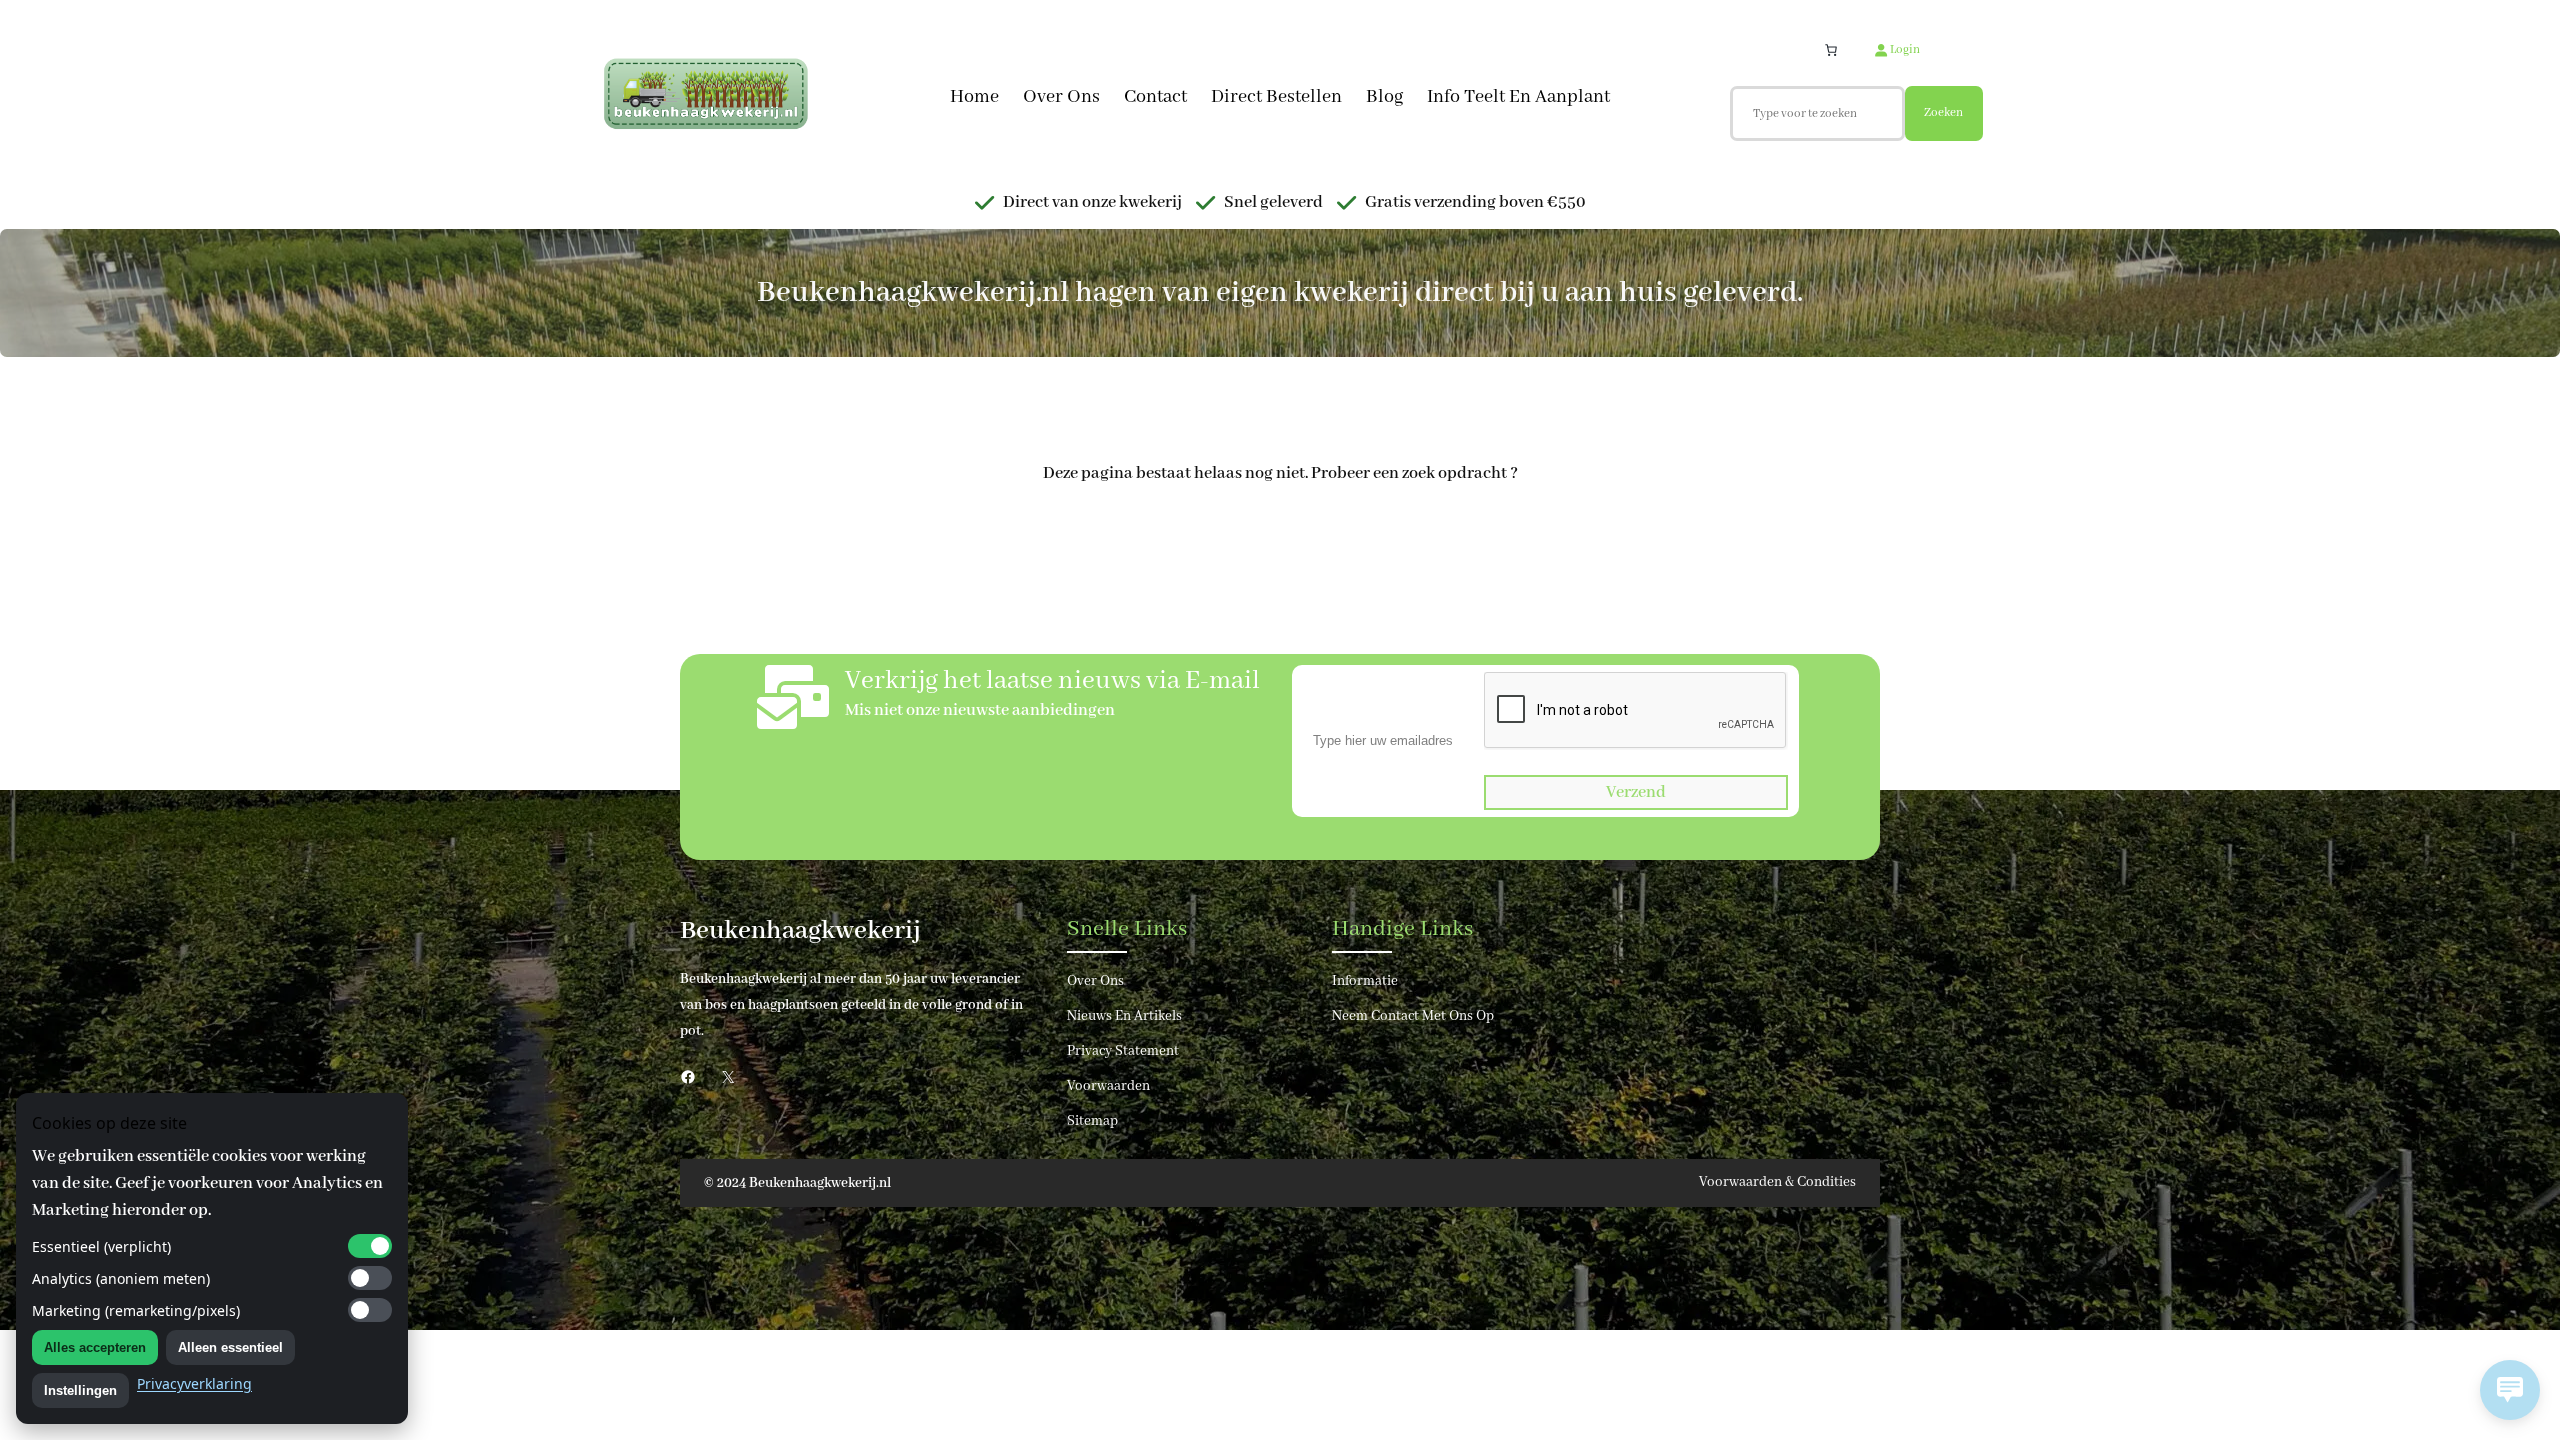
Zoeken (1943, 112)
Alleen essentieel (230, 1347)
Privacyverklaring (194, 1383)
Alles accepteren (95, 1347)
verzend (1636, 792)
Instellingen (80, 1390)
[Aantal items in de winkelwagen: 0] (1831, 50)
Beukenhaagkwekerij (800, 931)
